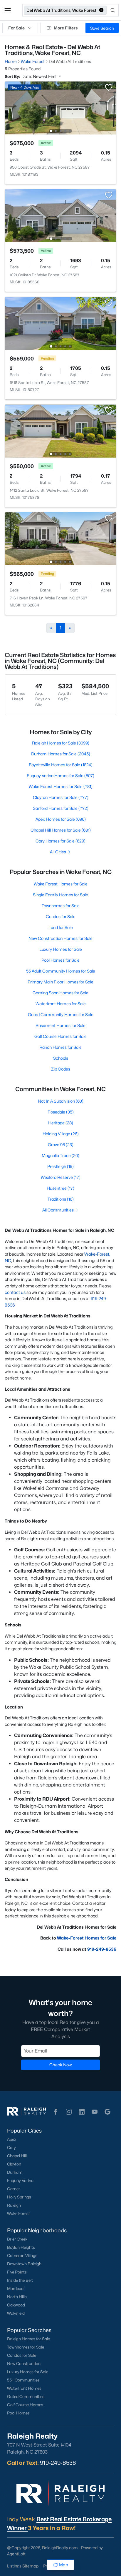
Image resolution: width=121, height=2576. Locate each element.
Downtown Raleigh (24, 2264)
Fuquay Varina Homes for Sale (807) (60, 776)
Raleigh (14, 2205)
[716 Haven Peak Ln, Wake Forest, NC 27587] (60, 538)
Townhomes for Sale (61, 906)
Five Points (17, 2272)
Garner (14, 2189)
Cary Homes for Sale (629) (60, 841)
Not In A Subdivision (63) (61, 1101)
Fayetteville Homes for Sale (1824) (61, 765)
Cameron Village (22, 2256)
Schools (61, 1058)
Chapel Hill (17, 2156)
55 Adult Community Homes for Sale (61, 971)
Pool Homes (18, 2413)
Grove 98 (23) (61, 1145)
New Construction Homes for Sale (60, 938)
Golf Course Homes (25, 2405)
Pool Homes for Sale (60, 960)
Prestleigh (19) (60, 1166)
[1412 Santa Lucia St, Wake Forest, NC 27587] (60, 431)
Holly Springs (19, 2197)
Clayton (14, 2164)
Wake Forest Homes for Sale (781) (61, 786)
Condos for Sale (61, 916)
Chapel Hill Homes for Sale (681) (61, 830)
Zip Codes (61, 1069)
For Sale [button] (16, 28)
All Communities (58, 1210)
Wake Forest (19, 2213)
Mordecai (16, 2289)
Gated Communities (26, 2396)
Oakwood (16, 2305)
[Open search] (113, 10)
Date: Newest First (40, 76)
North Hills (17, 2297)
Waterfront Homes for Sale (61, 1004)
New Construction (24, 2364)
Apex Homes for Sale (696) (61, 819)
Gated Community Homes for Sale (61, 1014)
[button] (8, 10)
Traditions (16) (61, 1199)
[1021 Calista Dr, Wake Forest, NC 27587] (60, 215)
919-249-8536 (102, 1949)
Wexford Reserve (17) (61, 1177)
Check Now (60, 2065)
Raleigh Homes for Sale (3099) (61, 743)
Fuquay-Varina (20, 2181)
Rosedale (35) (61, 1112)
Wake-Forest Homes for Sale (87, 1938)
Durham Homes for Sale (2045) (61, 754)
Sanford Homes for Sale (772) (61, 808)
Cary (11, 2148)
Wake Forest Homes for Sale (61, 884)
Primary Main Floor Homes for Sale (60, 982)
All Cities (58, 852)
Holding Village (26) (61, 1134)
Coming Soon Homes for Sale (60, 993)
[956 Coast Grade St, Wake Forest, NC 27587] (60, 108)
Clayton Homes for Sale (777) (61, 797)
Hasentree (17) (60, 1188)
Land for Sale (61, 927)
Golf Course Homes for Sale (60, 1036)
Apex (12, 2139)
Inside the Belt (20, 2280)
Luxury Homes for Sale (61, 949)
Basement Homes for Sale (60, 1025)
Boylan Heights (21, 2247)
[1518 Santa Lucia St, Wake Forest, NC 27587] (60, 323)
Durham (15, 2172)
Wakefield (16, 2313)
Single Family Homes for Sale (60, 895)
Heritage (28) (61, 1123)
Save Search (102, 28)
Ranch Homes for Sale (60, 1047)
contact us (15, 1292)
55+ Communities (23, 2380)
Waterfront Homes (24, 2388)
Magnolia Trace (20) (60, 1155)
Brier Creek (17, 2239)
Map (64, 2565)
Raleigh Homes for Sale (28, 2339)
